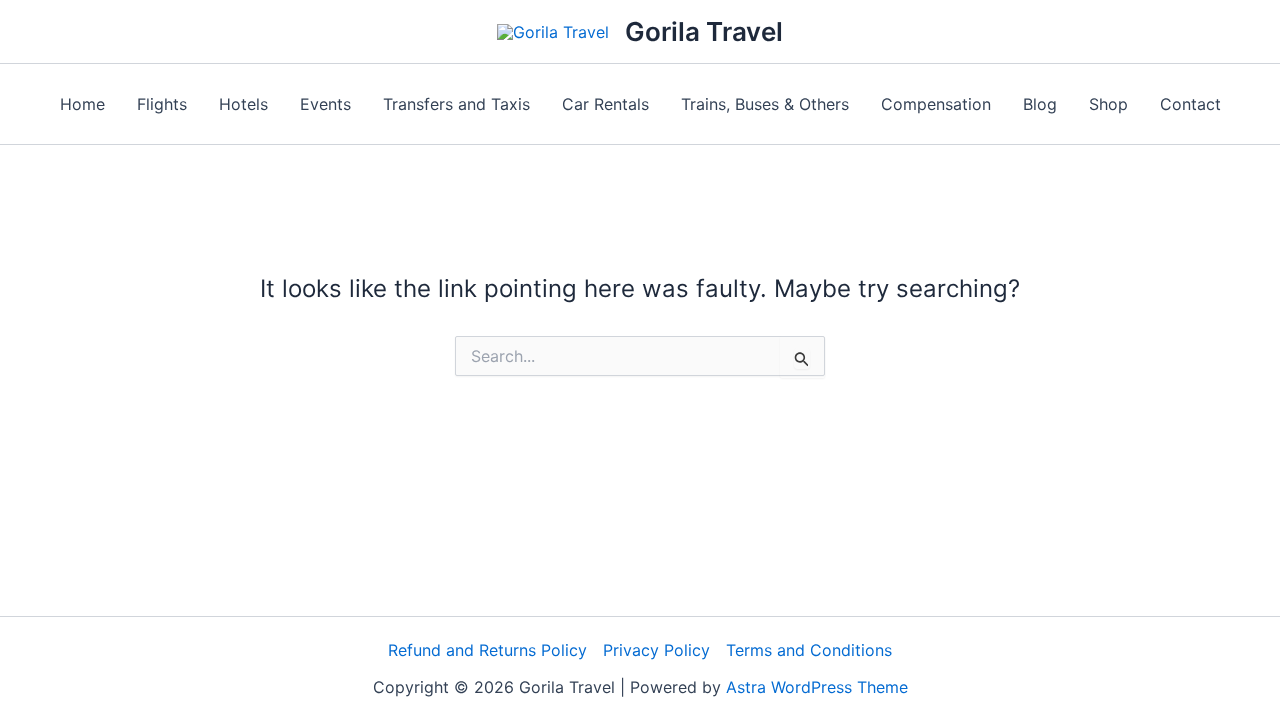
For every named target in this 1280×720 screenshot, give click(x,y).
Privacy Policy (656, 650)
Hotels (243, 104)
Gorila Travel (704, 31)
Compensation (936, 104)
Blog (1040, 104)
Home (82, 104)
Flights (162, 104)
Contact (1190, 104)
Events (325, 104)
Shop (1108, 104)
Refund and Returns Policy (487, 650)
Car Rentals (605, 104)
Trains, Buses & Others (765, 104)
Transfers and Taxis (456, 104)
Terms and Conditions (809, 650)
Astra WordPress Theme (817, 687)
